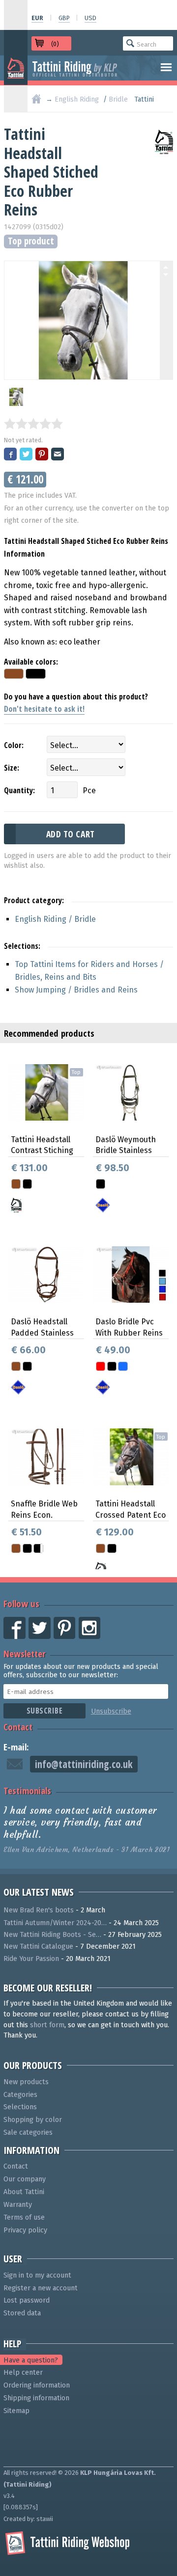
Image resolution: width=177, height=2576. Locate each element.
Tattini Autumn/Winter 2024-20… (55, 1923)
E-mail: (16, 1747)
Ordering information (37, 2385)
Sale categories (28, 2133)
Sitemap (16, 2411)
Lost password (27, 2300)
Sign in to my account (37, 2275)
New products (26, 2082)
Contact (18, 1727)
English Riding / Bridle (55, 919)
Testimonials (27, 1790)
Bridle (118, 99)
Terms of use (24, 2217)
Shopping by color (33, 2120)
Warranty (18, 2205)
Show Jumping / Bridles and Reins (76, 990)
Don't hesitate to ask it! (44, 709)
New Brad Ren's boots (39, 1910)
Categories (20, 2095)
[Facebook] (11, 455)
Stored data (22, 2313)
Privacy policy (25, 2230)
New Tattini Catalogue (38, 1946)
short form (47, 2025)
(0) (55, 44)
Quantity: (19, 790)
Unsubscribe (111, 1711)
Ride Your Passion (31, 1959)
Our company (25, 2179)
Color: (14, 745)
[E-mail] (58, 455)
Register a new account (41, 2288)
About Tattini (24, 2192)
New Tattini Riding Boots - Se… (52, 1935)
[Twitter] (27, 455)
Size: (12, 768)
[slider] (33, 424)
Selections (20, 2107)
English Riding (77, 99)
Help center (23, 2373)
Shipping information (36, 2398)
